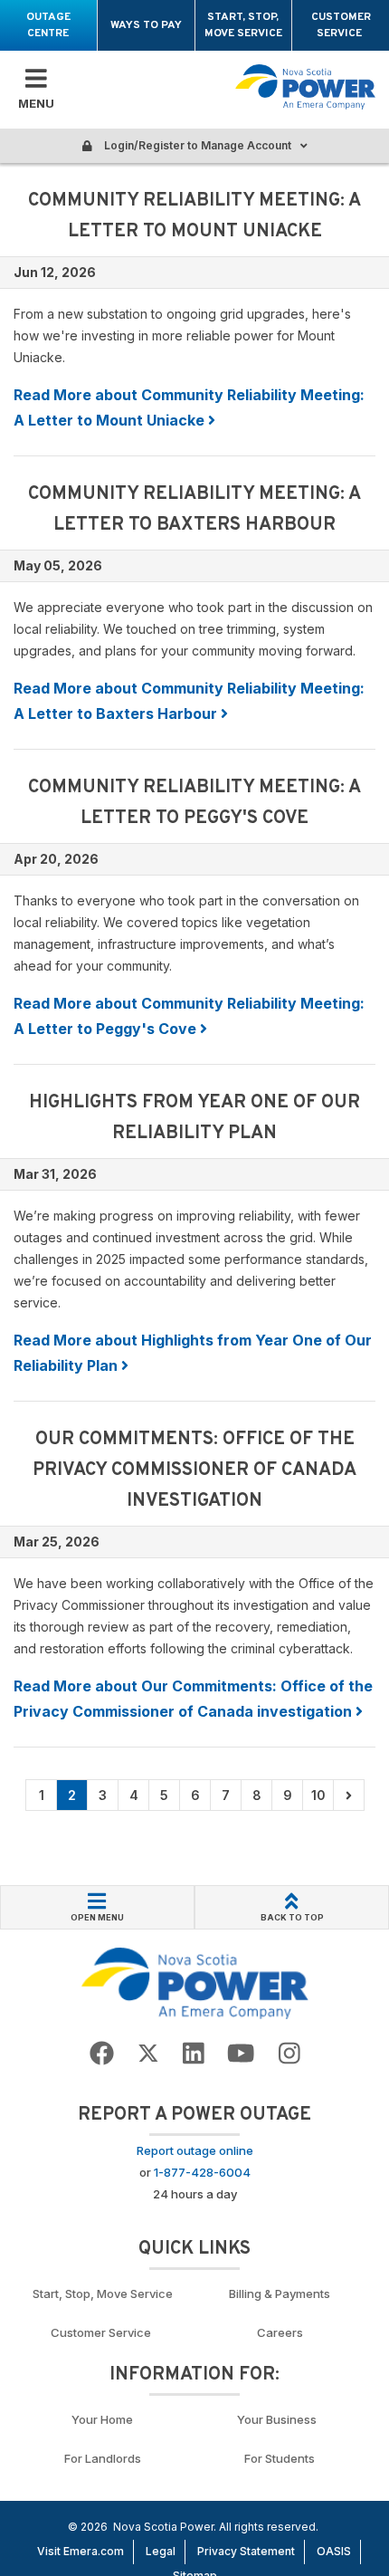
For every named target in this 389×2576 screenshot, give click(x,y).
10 (318, 1795)
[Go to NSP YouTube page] (241, 2054)
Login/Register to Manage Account (196, 145)
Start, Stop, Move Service (243, 25)
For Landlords (103, 2458)
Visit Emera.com (81, 2551)
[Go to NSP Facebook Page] (102, 2054)
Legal (161, 2551)
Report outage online (195, 2150)
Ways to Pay (146, 25)
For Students (280, 2458)
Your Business (280, 2419)
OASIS (334, 2551)
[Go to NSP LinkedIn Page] (194, 2054)
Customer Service (341, 25)
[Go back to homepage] (305, 87)
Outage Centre (48, 25)
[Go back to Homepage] (195, 1982)
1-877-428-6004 (202, 2172)
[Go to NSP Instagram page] (289, 2054)
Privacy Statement (246, 2551)
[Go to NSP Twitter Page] (148, 2054)
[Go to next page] (349, 1795)
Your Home (102, 2419)
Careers (280, 2332)
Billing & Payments (280, 2294)
